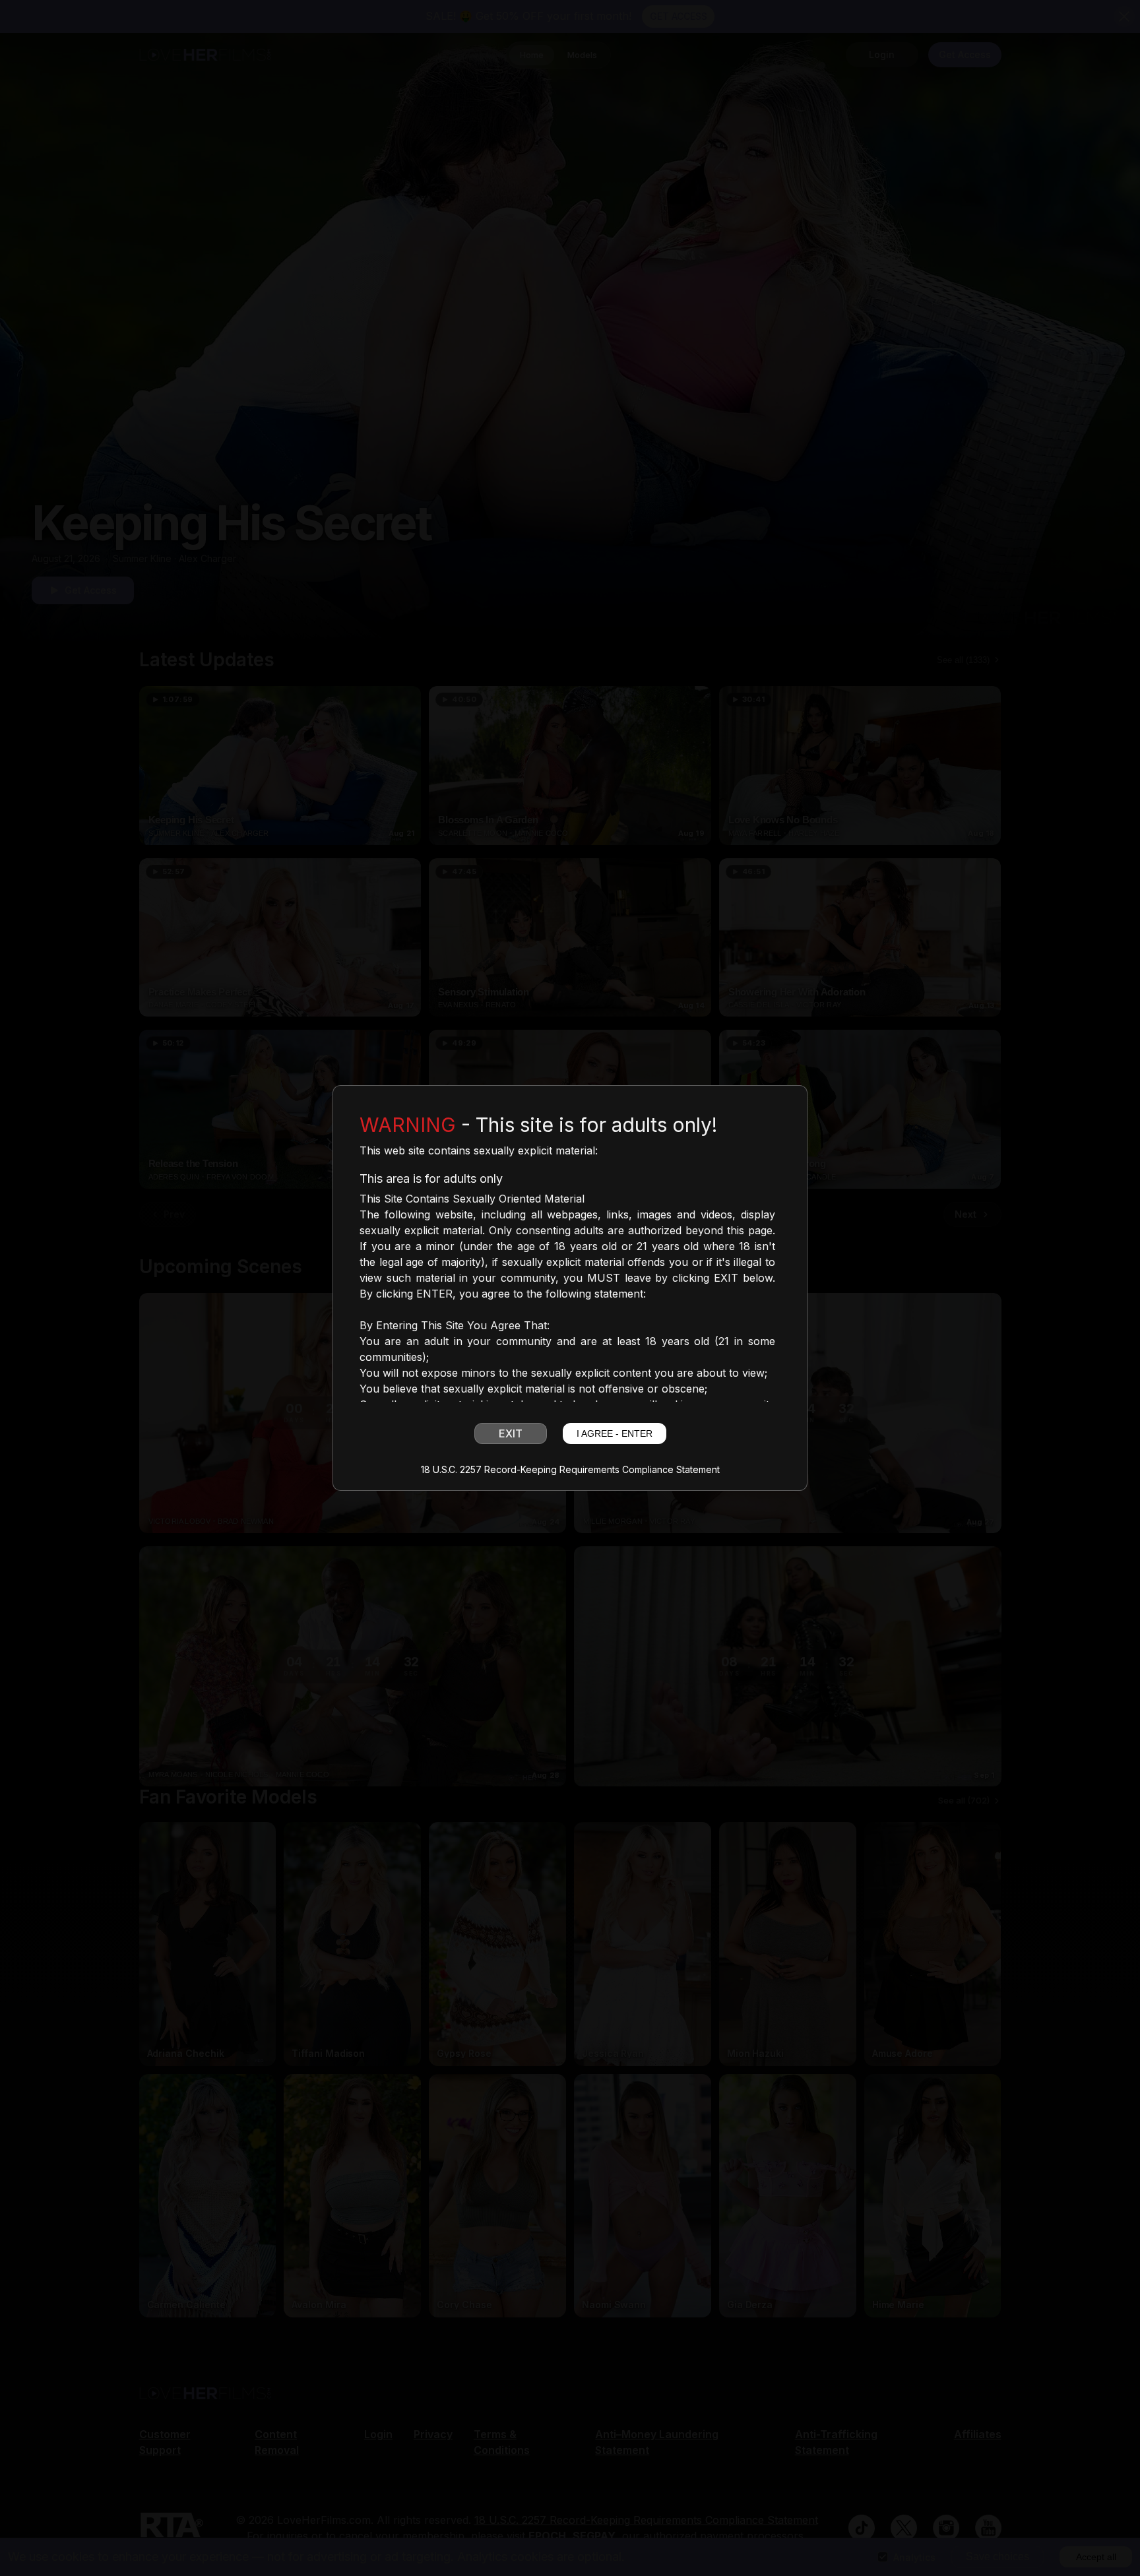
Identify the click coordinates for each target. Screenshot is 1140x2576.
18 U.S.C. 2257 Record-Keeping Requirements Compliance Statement (570, 1470)
